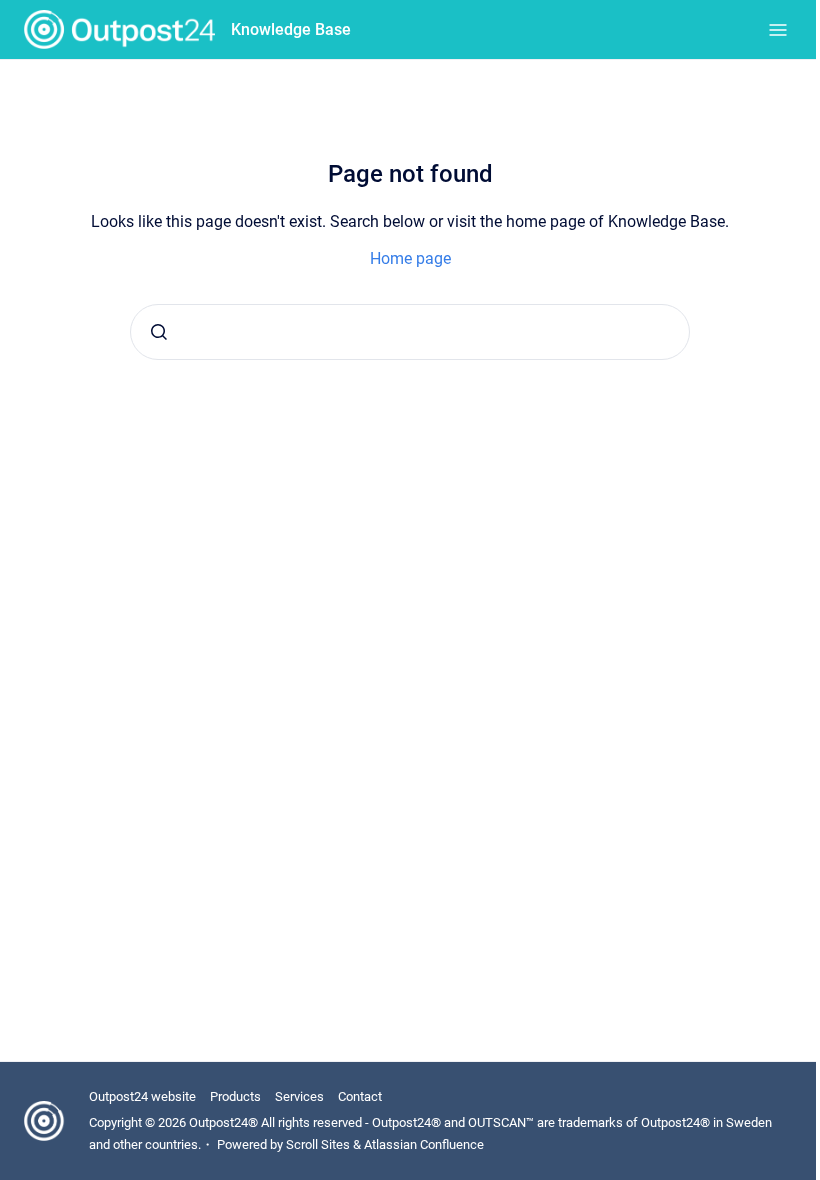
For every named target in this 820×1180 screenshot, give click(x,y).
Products (235, 1096)
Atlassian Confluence (424, 1144)
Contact (360, 1096)
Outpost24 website (142, 1096)
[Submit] (159, 332)
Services (299, 1096)
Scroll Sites (318, 1144)
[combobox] (410, 332)
